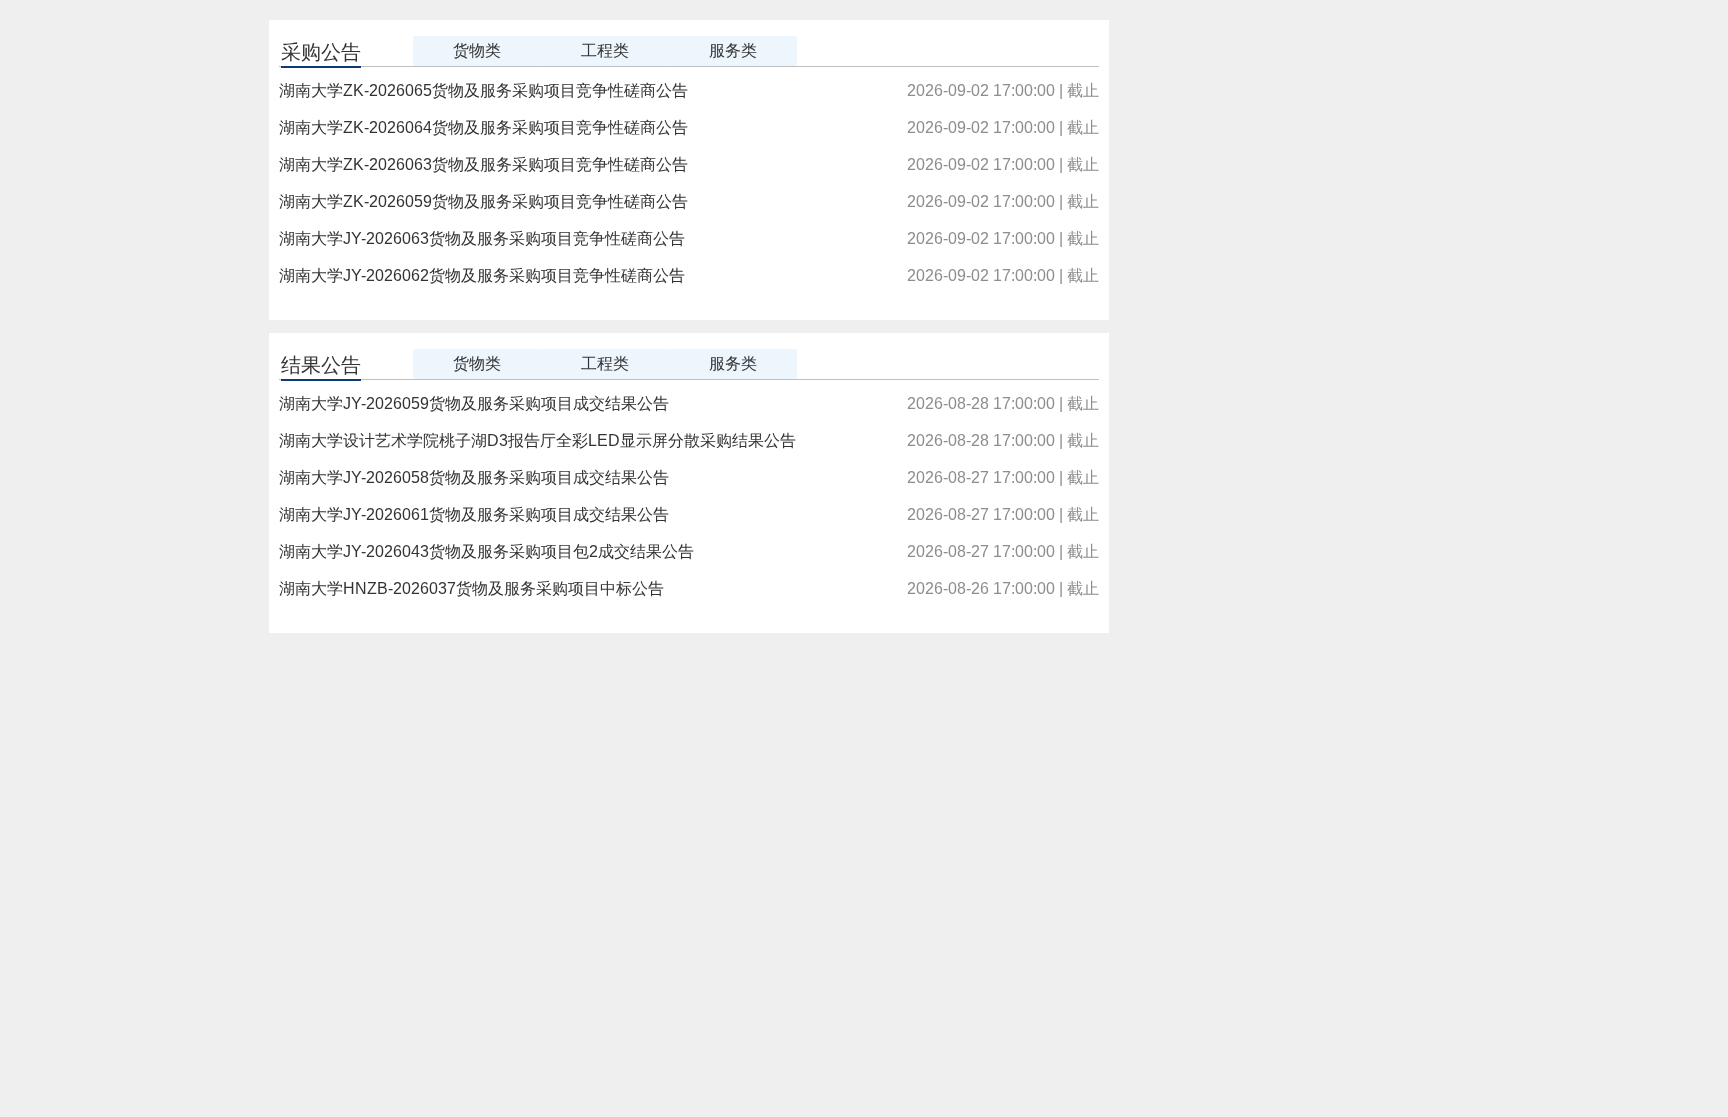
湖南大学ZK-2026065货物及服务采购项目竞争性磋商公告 (483, 90)
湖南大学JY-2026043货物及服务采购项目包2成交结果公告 (486, 551)
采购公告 (321, 52)
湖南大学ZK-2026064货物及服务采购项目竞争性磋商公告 (483, 127)
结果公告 (321, 365)
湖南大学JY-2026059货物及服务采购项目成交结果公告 (474, 403)
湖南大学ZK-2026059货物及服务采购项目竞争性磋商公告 (483, 201)
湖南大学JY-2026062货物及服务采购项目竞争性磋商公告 (482, 275)
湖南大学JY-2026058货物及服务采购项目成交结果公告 (474, 477)
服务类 (733, 50)
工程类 (605, 50)
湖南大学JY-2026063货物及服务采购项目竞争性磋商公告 (482, 238)
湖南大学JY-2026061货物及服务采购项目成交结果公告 (474, 514)
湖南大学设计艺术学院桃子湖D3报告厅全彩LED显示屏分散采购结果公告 (537, 440)
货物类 (477, 50)
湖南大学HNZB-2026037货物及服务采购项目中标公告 (471, 588)
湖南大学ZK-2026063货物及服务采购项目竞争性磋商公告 (483, 164)
